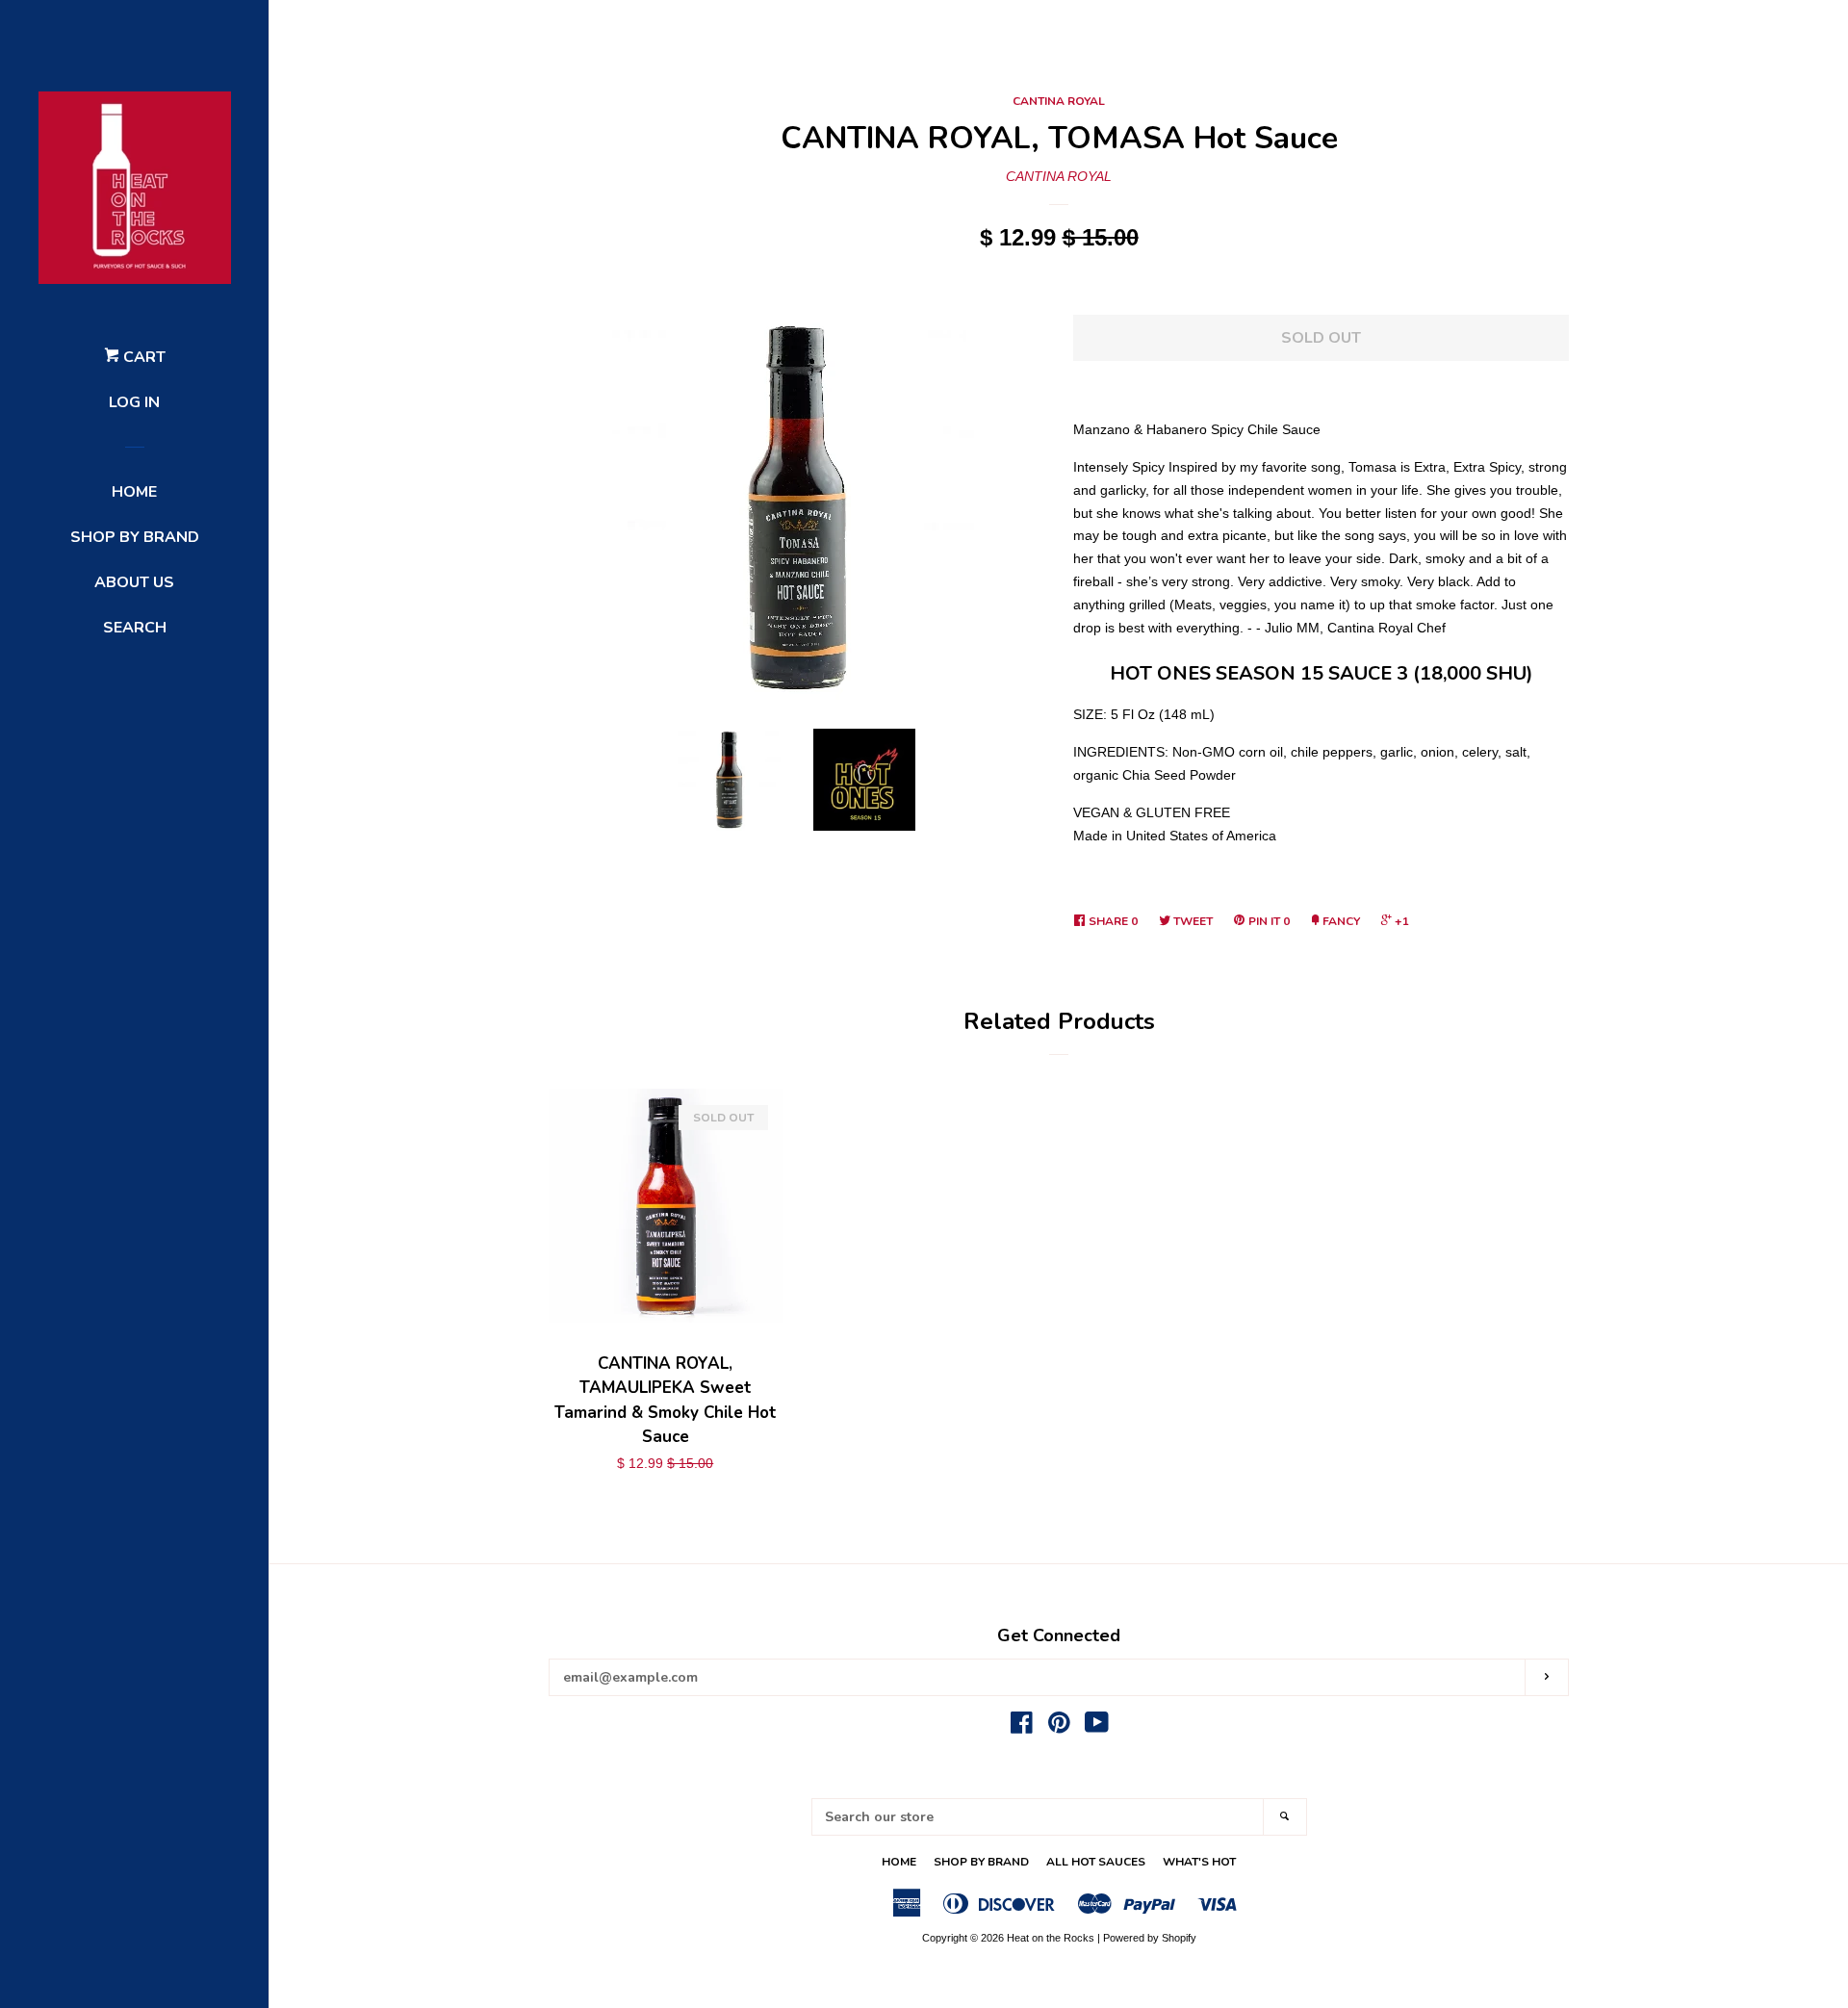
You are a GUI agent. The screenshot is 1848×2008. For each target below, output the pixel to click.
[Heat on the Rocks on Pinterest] (1059, 1727)
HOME (134, 492)
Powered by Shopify (1150, 1938)
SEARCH (135, 628)
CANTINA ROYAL (1059, 101)
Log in (134, 402)
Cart (142, 357)
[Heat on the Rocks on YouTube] (1097, 1727)
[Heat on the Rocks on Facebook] (1022, 1727)
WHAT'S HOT (1199, 1862)
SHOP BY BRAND (135, 537)
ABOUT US (134, 582)
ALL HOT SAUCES (1096, 1862)
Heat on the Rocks (1051, 1938)
